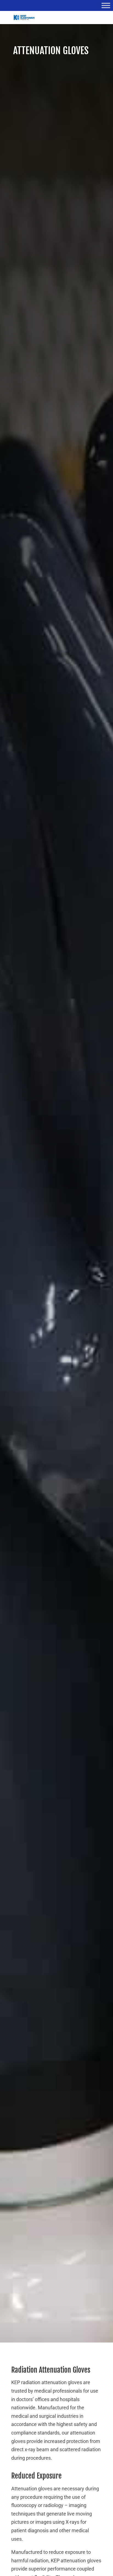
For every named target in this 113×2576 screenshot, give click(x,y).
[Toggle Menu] (106, 5)
